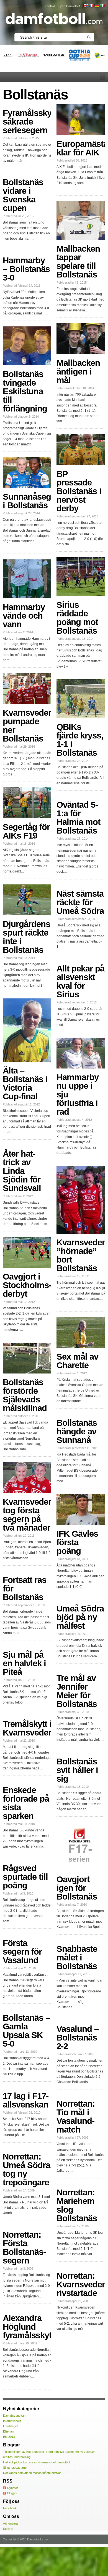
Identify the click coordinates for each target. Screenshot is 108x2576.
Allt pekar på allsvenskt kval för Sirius (80, 981)
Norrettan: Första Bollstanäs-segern (24, 2248)
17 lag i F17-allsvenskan (26, 2100)
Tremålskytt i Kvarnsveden (28, 1728)
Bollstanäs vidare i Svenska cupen (23, 195)
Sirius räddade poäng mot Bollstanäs (77, 618)
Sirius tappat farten (16, 2468)
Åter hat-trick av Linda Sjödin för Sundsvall (22, 1171)
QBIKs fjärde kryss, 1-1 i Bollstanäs (80, 740)
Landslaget (10, 2426)
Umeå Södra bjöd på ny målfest (80, 1617)
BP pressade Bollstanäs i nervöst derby (79, 491)
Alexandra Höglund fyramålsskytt (28, 2327)
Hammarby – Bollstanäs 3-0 (26, 269)
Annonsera (10, 2523)
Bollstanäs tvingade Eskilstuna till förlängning (25, 391)
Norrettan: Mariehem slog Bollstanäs (77, 2205)
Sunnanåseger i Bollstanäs (31, 501)
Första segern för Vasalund (22, 1952)
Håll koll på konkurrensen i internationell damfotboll (37, 2462)
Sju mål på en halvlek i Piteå (24, 1663)
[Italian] (102, 6)
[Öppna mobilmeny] (102, 77)
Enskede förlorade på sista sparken (26, 1803)
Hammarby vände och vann (24, 616)
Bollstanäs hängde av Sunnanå (77, 1431)
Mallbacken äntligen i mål (78, 372)
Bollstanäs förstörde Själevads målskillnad (25, 1395)
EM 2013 (9, 2437)
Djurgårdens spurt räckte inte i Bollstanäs (26, 937)
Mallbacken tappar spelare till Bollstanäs (78, 262)
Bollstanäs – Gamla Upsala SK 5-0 (26, 2031)
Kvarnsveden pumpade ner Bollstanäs (28, 726)
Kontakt (50, 6)
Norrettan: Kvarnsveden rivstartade (82, 2284)
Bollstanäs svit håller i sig (77, 1770)
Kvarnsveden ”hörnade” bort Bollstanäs (82, 1255)
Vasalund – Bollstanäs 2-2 (78, 2038)
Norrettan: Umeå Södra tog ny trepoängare (26, 2170)
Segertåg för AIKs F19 (26, 831)
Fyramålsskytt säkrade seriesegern (30, 122)
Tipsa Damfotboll (69, 6)
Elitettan (8, 2431)
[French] (91, 6)
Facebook (10, 2508)
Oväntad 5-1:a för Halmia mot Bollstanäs (78, 818)
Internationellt (12, 2421)
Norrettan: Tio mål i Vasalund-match (76, 2117)
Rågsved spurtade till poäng (25, 1877)
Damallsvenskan (14, 2416)
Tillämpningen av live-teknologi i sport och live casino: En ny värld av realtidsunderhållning (49, 2454)
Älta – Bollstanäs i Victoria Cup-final (25, 1084)
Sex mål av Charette (77, 1361)
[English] (86, 6)
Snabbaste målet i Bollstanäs (77, 1958)
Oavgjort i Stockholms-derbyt (27, 1285)
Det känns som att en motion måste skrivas (32, 2473)
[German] (97, 6)
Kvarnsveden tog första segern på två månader (28, 1515)
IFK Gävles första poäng (77, 1542)
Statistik (8, 2529)
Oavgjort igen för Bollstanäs (77, 1888)
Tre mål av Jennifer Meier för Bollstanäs (77, 1691)
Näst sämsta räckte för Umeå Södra (80, 902)
